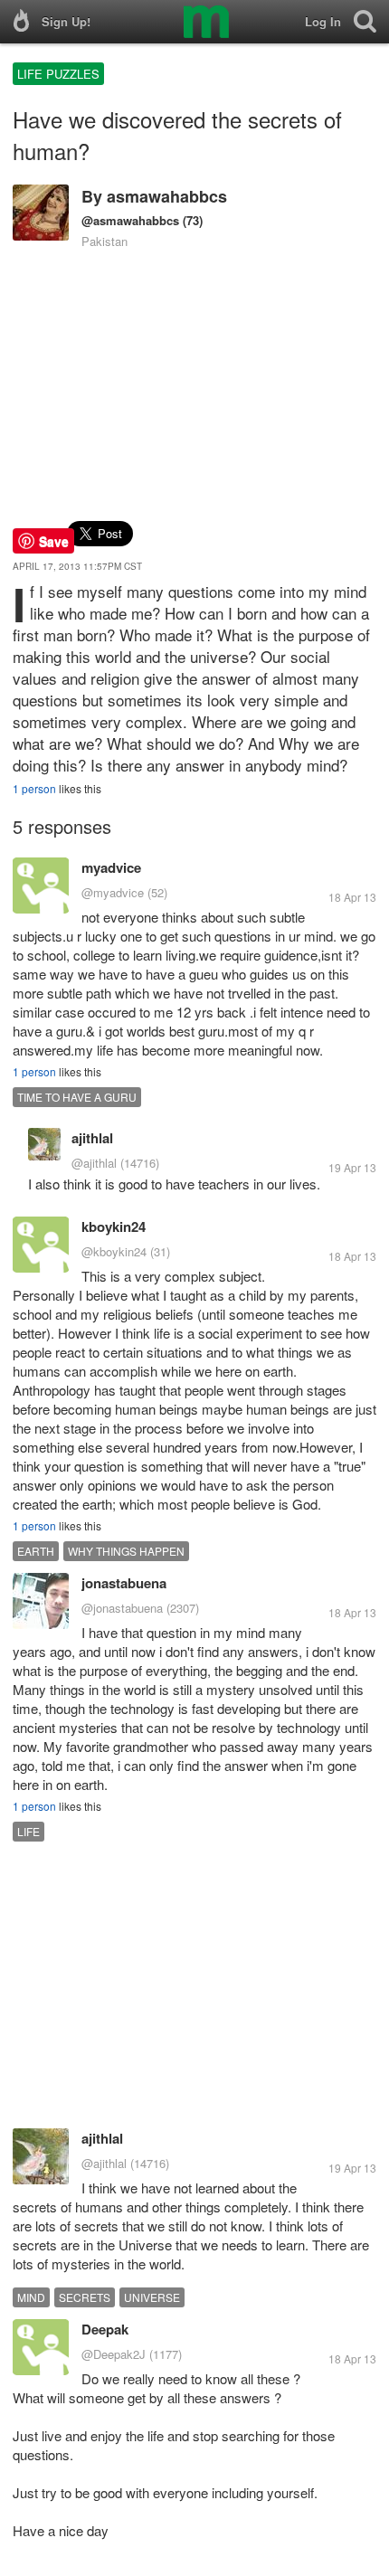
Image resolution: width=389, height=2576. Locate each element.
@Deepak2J (114, 2354)
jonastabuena (124, 1583)
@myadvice (113, 892)
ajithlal (92, 1138)
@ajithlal (94, 1163)
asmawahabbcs (167, 196)
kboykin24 (114, 1226)
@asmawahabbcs (130, 220)
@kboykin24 (114, 1251)
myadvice (111, 867)
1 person (34, 788)
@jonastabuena (122, 1608)
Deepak (105, 2329)
